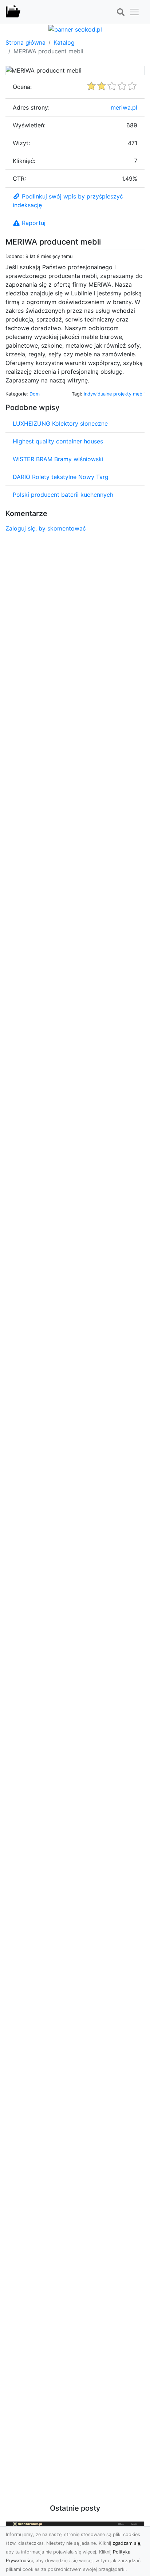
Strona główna (25, 42)
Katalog (64, 42)
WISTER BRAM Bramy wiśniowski (58, 459)
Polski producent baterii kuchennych (63, 495)
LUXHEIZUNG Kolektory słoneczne (60, 423)
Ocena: (22, 87)
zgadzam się (126, 2543)
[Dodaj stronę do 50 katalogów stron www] (75, 29)
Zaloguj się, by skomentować (46, 528)
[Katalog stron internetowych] (13, 12)
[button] (121, 12)
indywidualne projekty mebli (114, 394)
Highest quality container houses (58, 441)
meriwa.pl (124, 107)
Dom (35, 394)
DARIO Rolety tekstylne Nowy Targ (61, 477)
